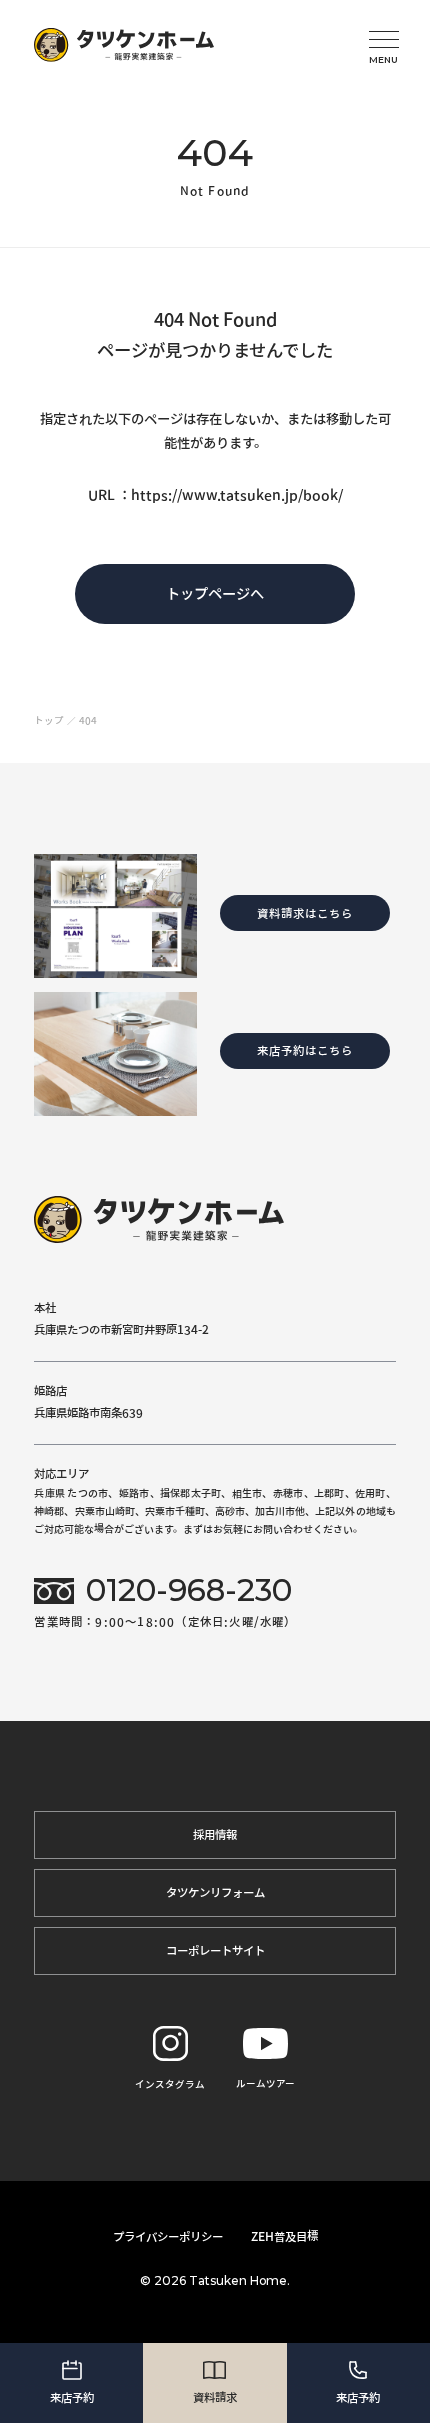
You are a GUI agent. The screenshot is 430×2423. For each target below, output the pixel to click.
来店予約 (72, 2397)
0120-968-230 (189, 1590)
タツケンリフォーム (215, 1892)
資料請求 (215, 2397)
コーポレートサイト (215, 1950)
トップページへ (215, 593)
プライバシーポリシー (168, 2236)
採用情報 (215, 1834)
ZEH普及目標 (284, 2236)
